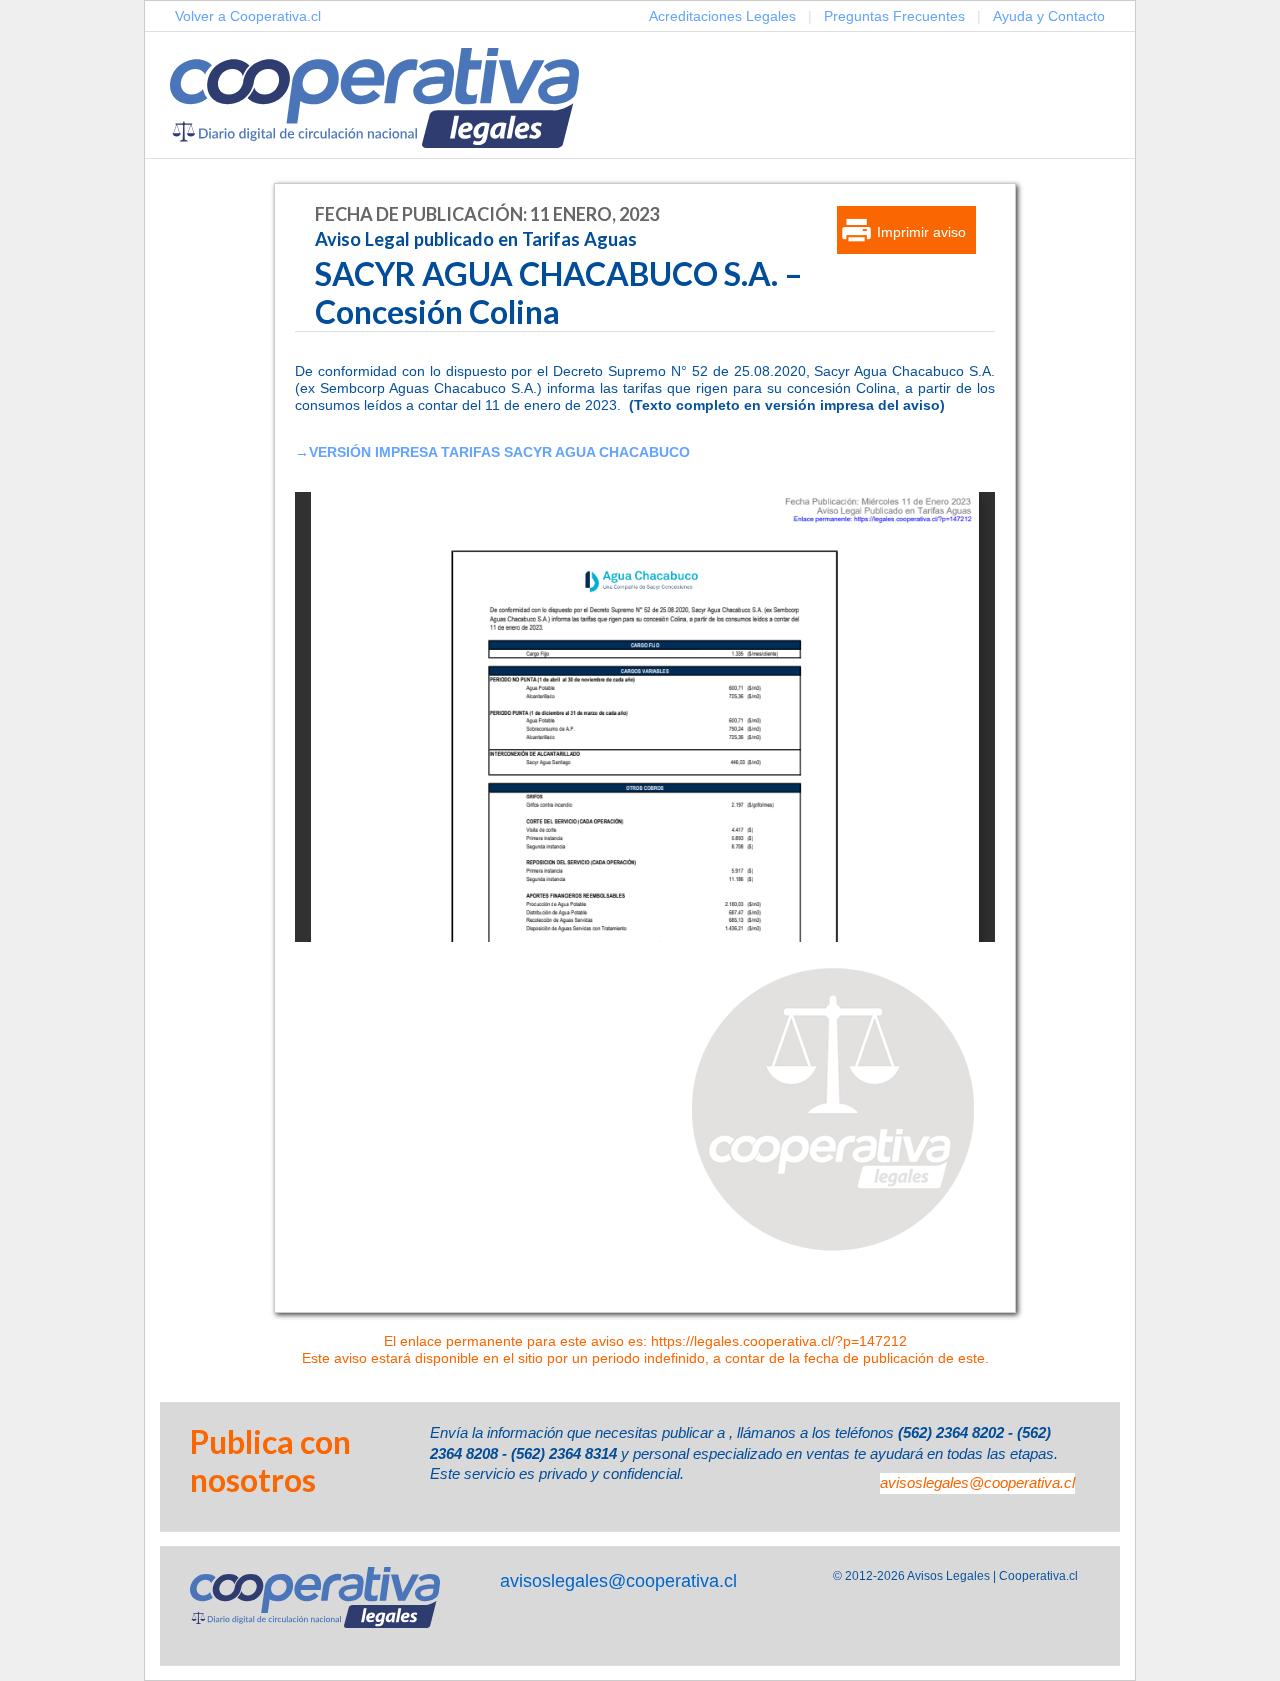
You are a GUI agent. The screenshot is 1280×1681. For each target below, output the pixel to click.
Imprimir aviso (921, 232)
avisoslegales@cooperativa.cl (977, 1482)
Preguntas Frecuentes (894, 16)
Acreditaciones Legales (722, 16)
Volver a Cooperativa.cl (248, 16)
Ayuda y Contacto (1049, 16)
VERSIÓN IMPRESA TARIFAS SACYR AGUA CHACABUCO (499, 452)
